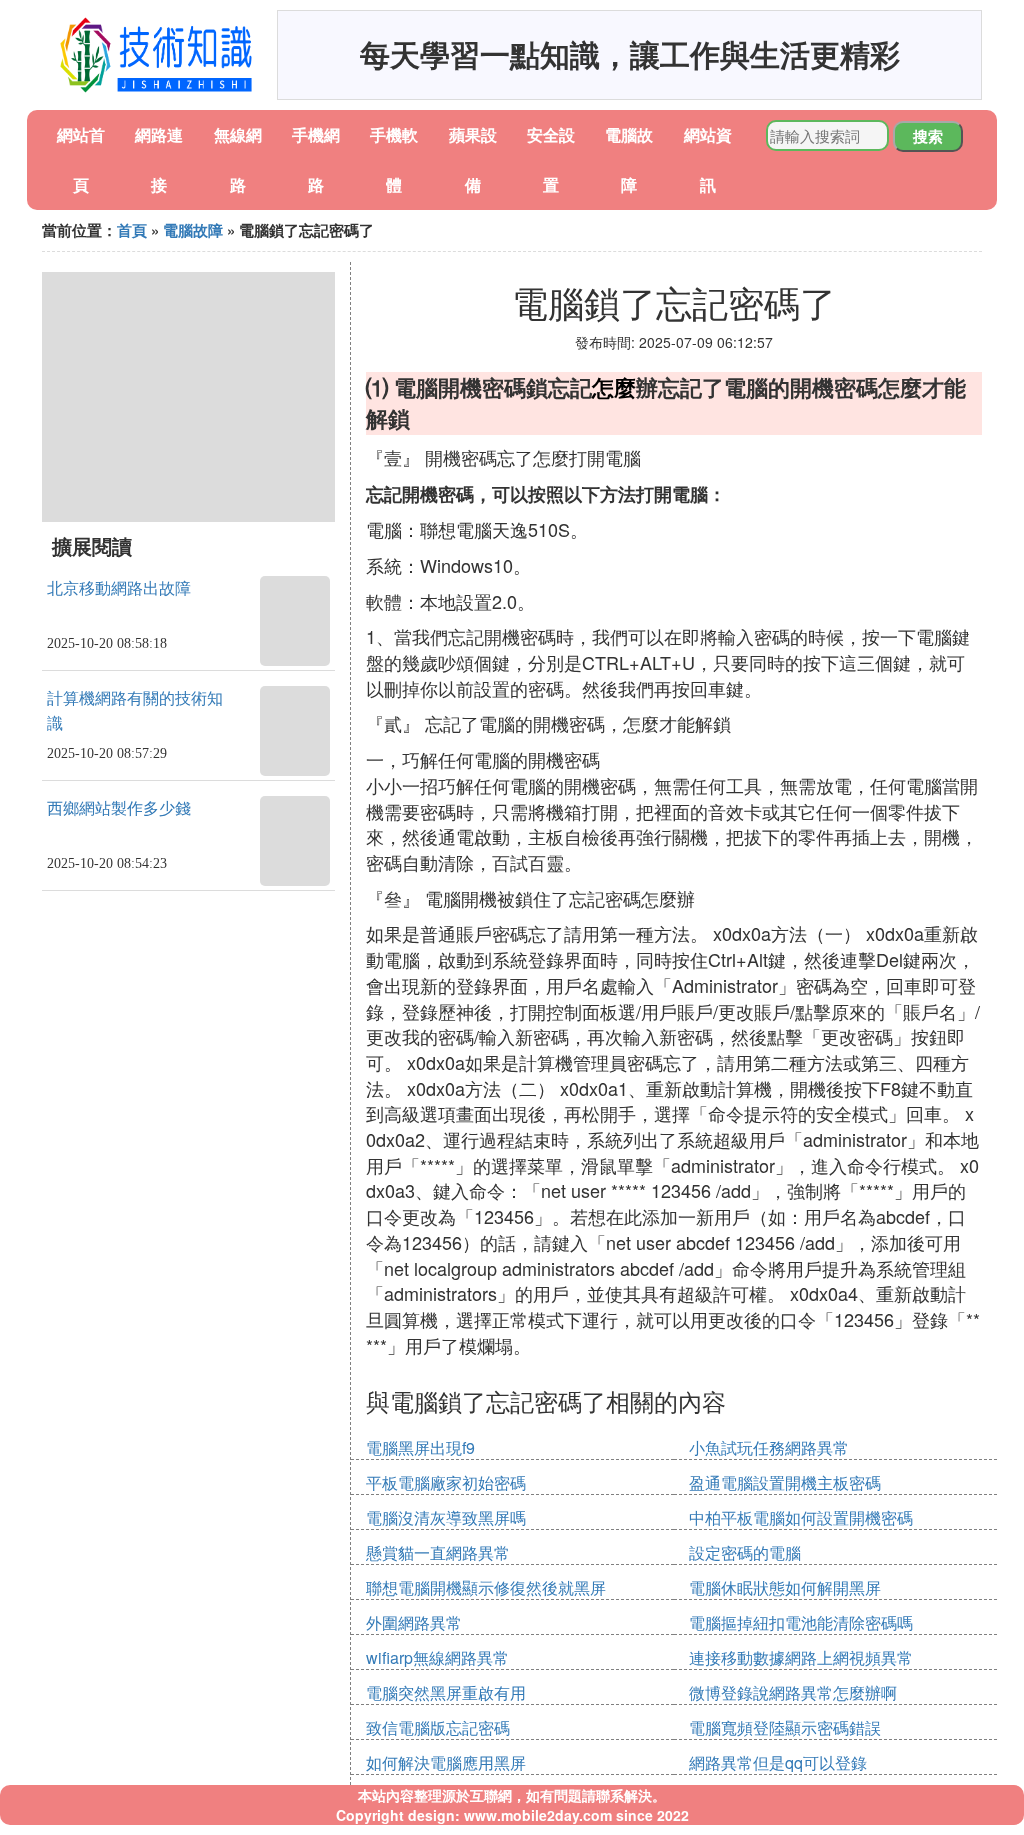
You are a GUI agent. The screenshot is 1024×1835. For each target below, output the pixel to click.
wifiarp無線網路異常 (437, 1657)
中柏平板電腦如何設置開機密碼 (801, 1517)
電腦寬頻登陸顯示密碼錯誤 (785, 1727)
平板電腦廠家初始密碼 (446, 1482)
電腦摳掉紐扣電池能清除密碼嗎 (801, 1622)
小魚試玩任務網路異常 (769, 1447)
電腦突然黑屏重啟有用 (446, 1692)
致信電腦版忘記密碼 (438, 1727)
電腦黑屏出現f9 (420, 1447)
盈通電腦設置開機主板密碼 (785, 1482)
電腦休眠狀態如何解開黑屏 (785, 1587)
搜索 (928, 136)
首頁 (132, 230)
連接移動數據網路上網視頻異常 (801, 1657)
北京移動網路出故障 (119, 588)
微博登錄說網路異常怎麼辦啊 (793, 1692)
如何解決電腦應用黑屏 (446, 1762)
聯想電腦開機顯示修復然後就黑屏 (486, 1587)
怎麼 (614, 387)
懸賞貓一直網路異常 (438, 1552)
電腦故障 (193, 230)
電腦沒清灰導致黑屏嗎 (446, 1517)
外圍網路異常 (414, 1622)
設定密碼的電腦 (745, 1552)
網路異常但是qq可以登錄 (778, 1762)
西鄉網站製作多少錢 (119, 808)
